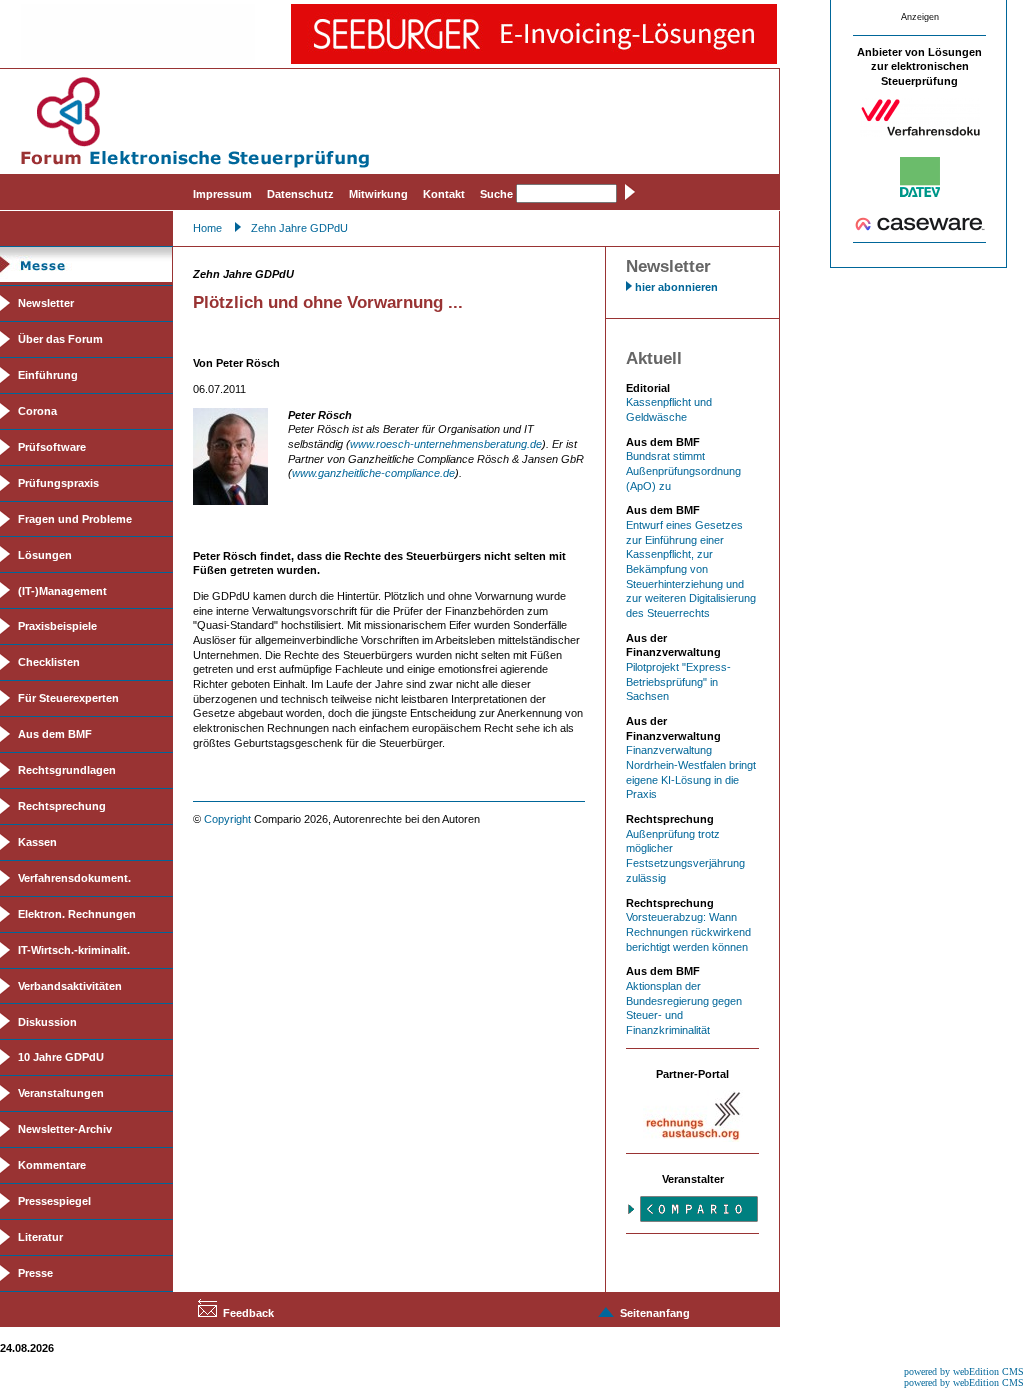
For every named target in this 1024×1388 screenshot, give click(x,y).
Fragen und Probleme (75, 519)
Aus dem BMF (55, 734)
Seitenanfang (655, 1313)
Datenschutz (300, 194)
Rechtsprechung (62, 806)
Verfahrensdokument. (74, 878)
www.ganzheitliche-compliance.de (373, 473)
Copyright (227, 819)
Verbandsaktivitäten (70, 986)
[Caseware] (920, 227)
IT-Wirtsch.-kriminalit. (74, 950)
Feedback (248, 1313)
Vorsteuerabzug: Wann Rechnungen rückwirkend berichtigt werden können (688, 931)
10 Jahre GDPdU (61, 1057)
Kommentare (52, 1165)
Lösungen (45, 555)
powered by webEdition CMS (964, 1371)
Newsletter (46, 303)
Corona (37, 411)
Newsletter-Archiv (65, 1129)
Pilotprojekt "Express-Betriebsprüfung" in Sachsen (678, 681)
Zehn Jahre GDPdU (299, 228)
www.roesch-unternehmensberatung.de (446, 444)
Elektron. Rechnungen (77, 914)
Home (207, 228)
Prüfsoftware (52, 447)
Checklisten (49, 662)
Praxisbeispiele (57, 626)
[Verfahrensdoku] (920, 133)
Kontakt (444, 194)
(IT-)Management (62, 591)
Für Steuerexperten (68, 698)
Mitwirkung (378, 194)
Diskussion (47, 1022)
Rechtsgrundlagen (67, 770)
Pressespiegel (54, 1201)
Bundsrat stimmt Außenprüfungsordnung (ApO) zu (683, 470)
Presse (35, 1273)
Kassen (37, 842)
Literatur (40, 1237)
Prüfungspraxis (58, 483)
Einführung (48, 375)
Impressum (222, 194)
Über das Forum (60, 339)
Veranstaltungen (61, 1093)
